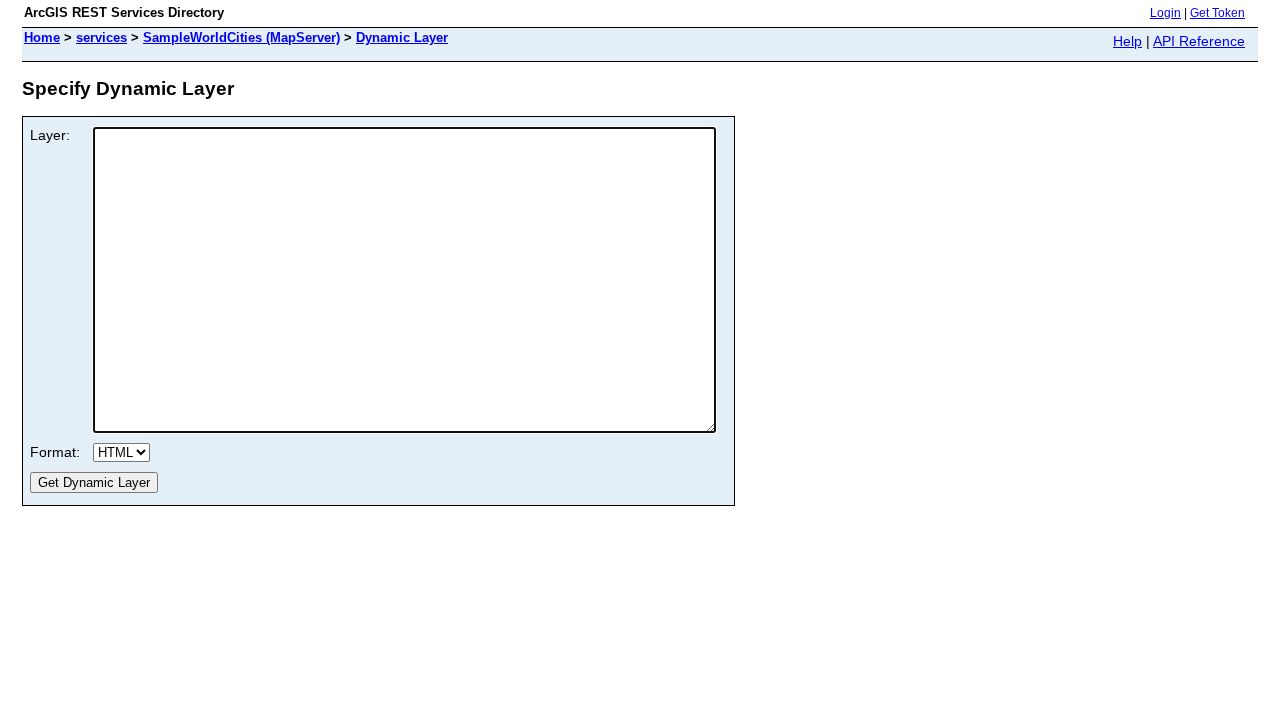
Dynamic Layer (402, 37)
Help (1127, 41)
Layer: (50, 135)
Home (42, 37)
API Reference (1199, 41)
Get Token (1217, 13)
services (101, 37)
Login (1165, 13)
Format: (55, 452)
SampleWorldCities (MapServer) (241, 37)
